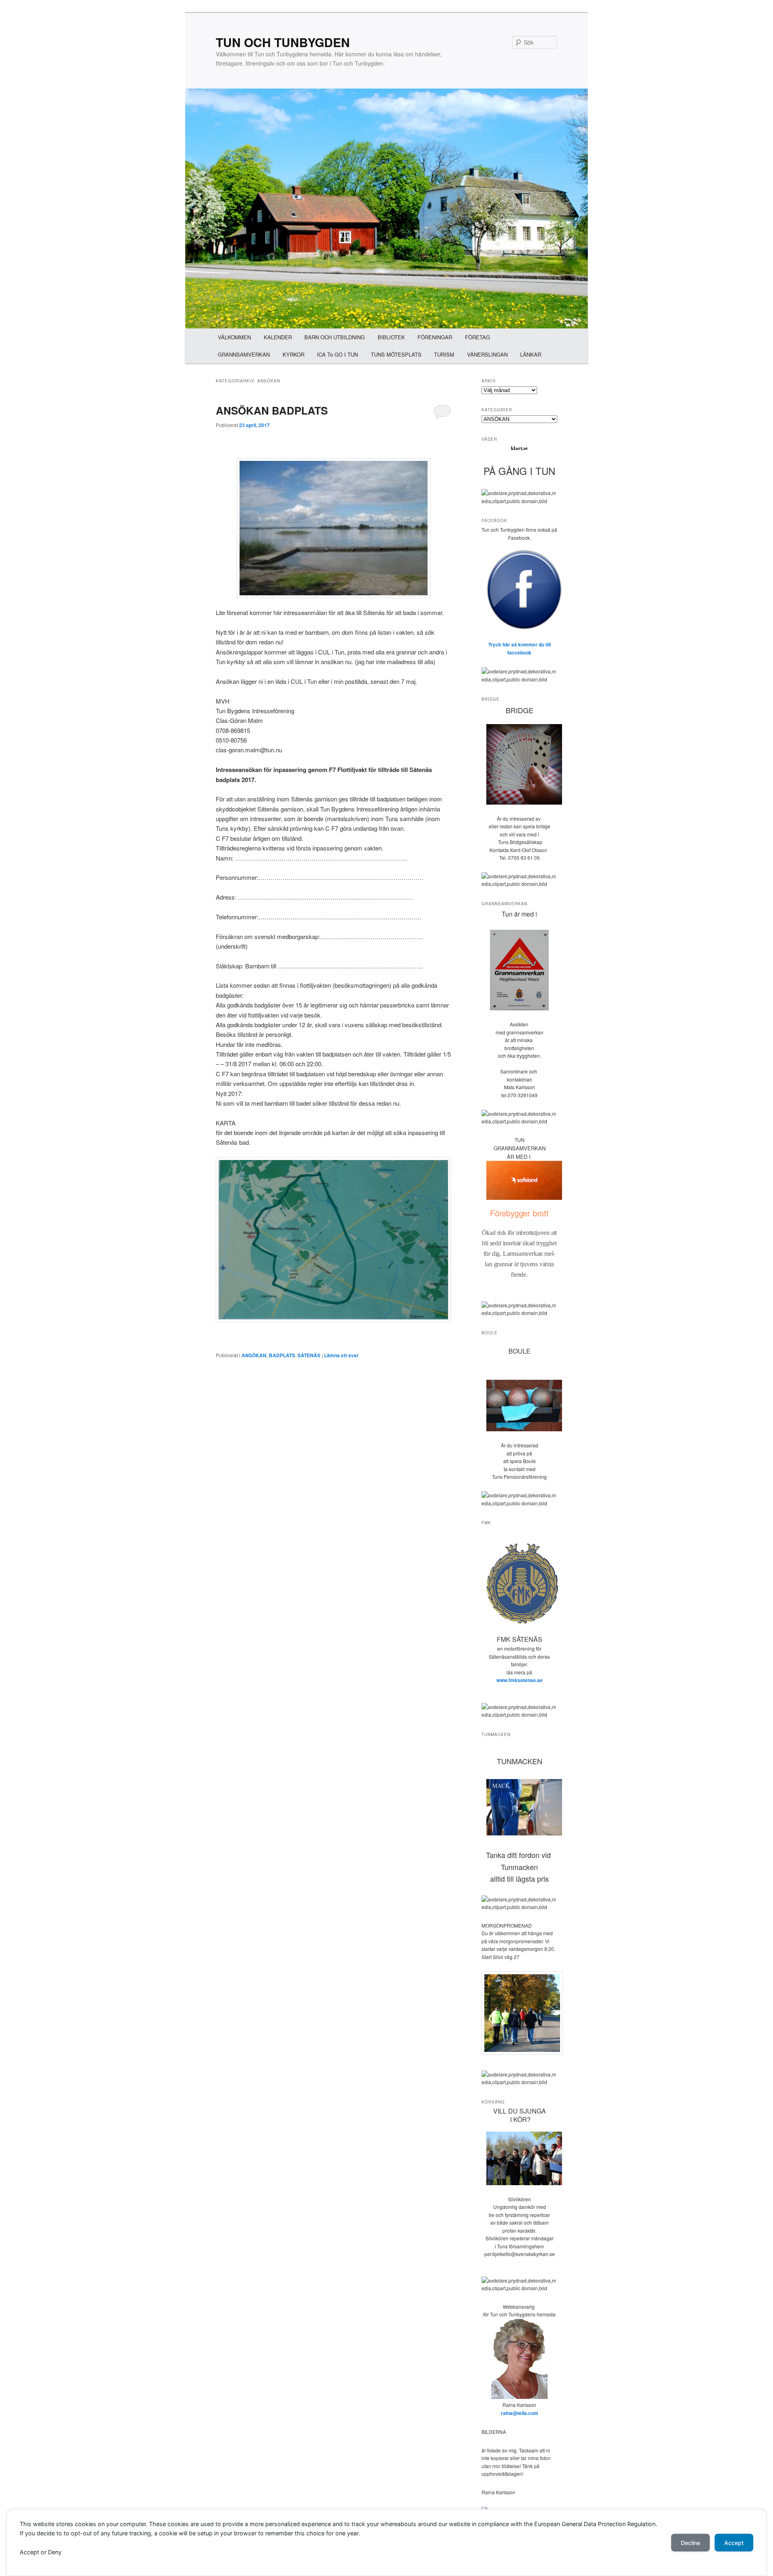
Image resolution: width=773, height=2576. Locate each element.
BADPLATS (282, 1355)
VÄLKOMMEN (234, 337)
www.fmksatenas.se (520, 1680)
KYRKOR (293, 354)
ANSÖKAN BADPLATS (272, 410)
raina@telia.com (520, 2413)
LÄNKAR (531, 354)
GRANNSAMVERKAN (244, 354)
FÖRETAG (477, 337)
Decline (690, 2543)
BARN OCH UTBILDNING (335, 337)
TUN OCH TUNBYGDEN (283, 42)
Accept (734, 2543)
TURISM (444, 354)
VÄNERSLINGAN (487, 354)
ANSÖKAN (254, 1355)
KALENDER (278, 337)
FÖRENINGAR (435, 337)
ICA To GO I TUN (337, 354)
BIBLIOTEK (391, 337)
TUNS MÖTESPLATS (396, 354)
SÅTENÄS (309, 1355)
